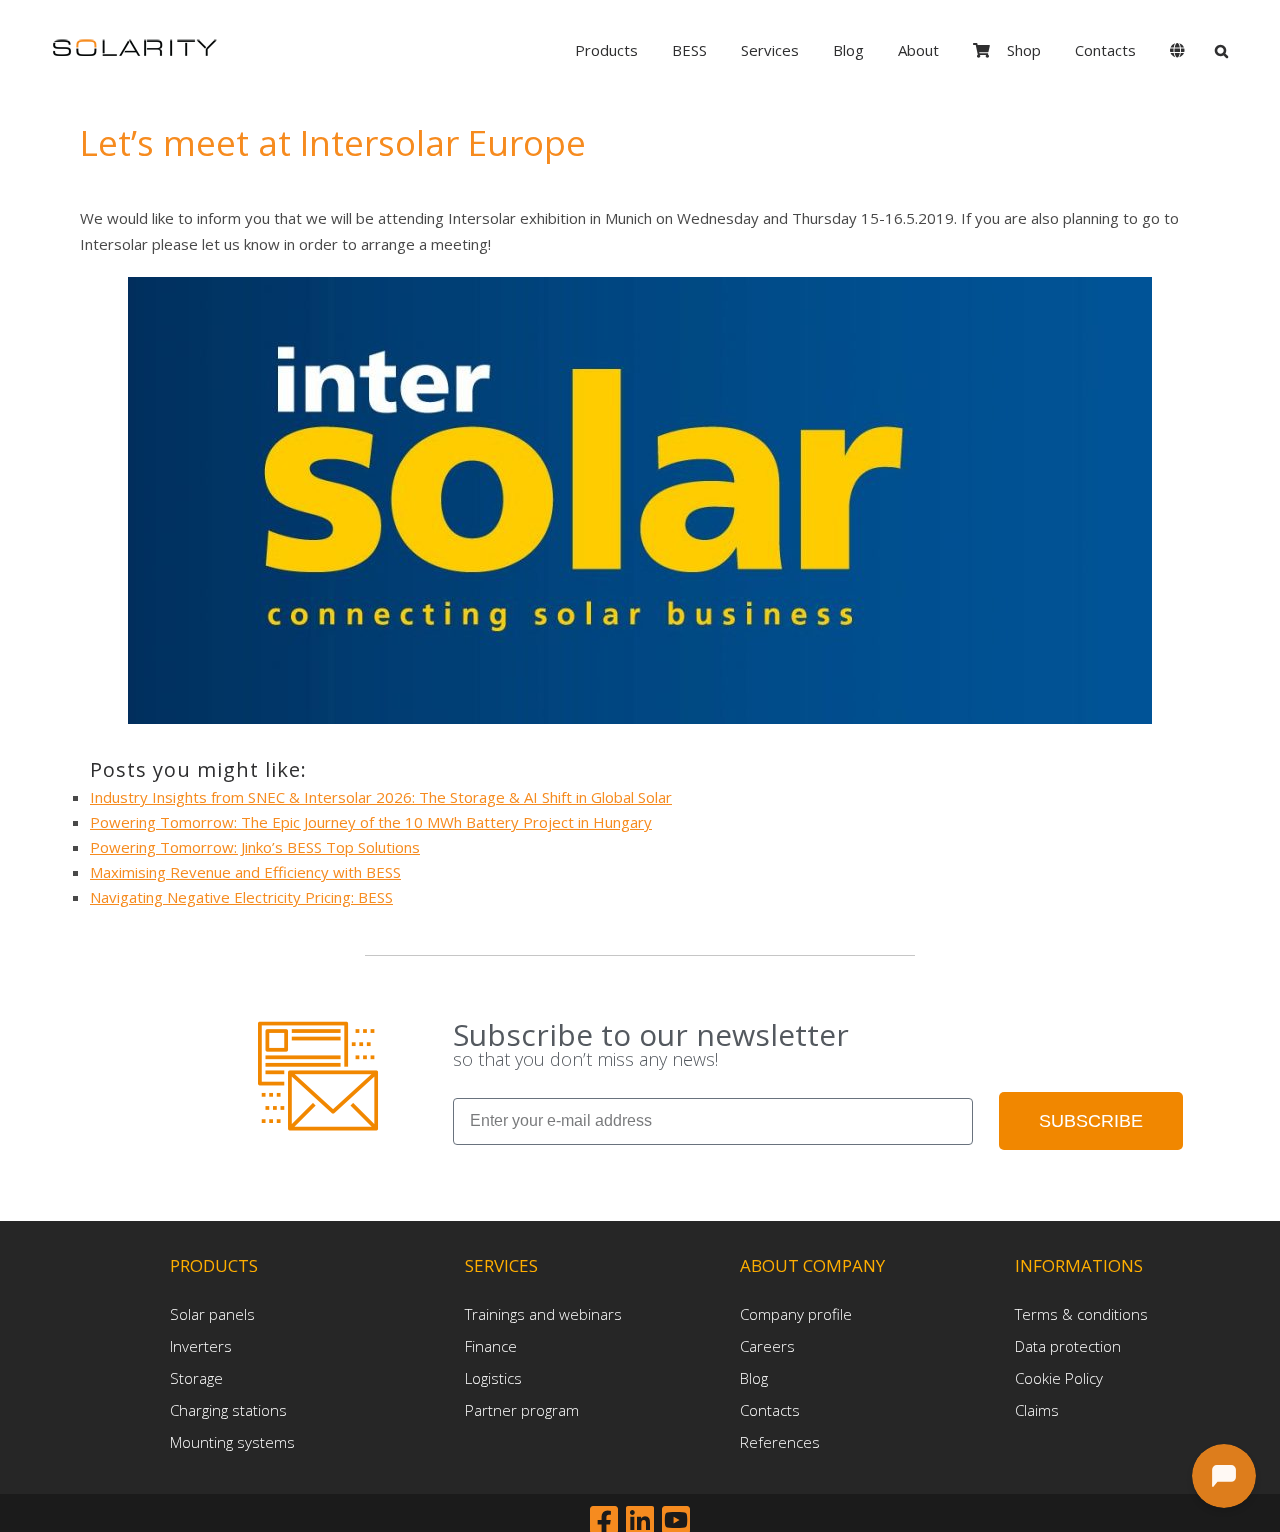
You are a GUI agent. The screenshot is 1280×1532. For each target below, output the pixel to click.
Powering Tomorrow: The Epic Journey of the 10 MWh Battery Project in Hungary (371, 822)
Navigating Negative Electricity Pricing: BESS (241, 897)
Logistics (493, 1378)
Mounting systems (232, 1442)
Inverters (201, 1346)
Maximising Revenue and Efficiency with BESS (245, 872)
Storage (196, 1378)
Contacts (770, 1410)
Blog (754, 1378)
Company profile (796, 1314)
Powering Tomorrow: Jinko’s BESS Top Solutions (255, 847)
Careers (767, 1346)
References (780, 1442)
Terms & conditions (1081, 1314)
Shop (1024, 50)
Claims (1037, 1410)
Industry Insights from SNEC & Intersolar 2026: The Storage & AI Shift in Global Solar (381, 797)
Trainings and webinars (543, 1314)
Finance (491, 1346)
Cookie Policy (1059, 1378)
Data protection (1068, 1346)
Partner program (522, 1410)
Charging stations (228, 1410)
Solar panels (212, 1314)
